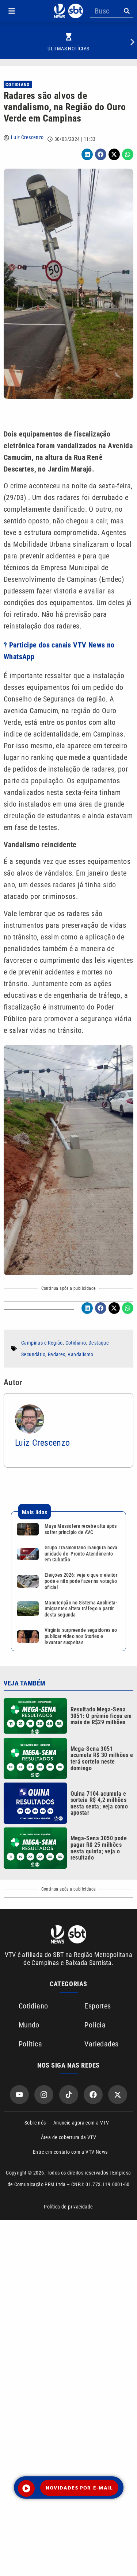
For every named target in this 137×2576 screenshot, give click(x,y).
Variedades (101, 2044)
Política (30, 2044)
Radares (57, 1354)
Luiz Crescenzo (27, 137)
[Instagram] (44, 2095)
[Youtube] (19, 2095)
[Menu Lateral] (12, 11)
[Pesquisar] (127, 11)
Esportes (98, 2006)
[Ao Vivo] (26, 2488)
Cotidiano (18, 85)
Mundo (29, 2025)
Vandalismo (80, 1354)
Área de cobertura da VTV (69, 2137)
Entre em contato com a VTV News (70, 2152)
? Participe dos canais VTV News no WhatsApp (59, 651)
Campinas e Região (42, 1343)
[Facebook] (93, 2095)
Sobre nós (35, 2123)
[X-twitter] (118, 2095)
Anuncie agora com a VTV (81, 2123)
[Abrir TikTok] (69, 2095)
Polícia (95, 2025)
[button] (12, 11)
